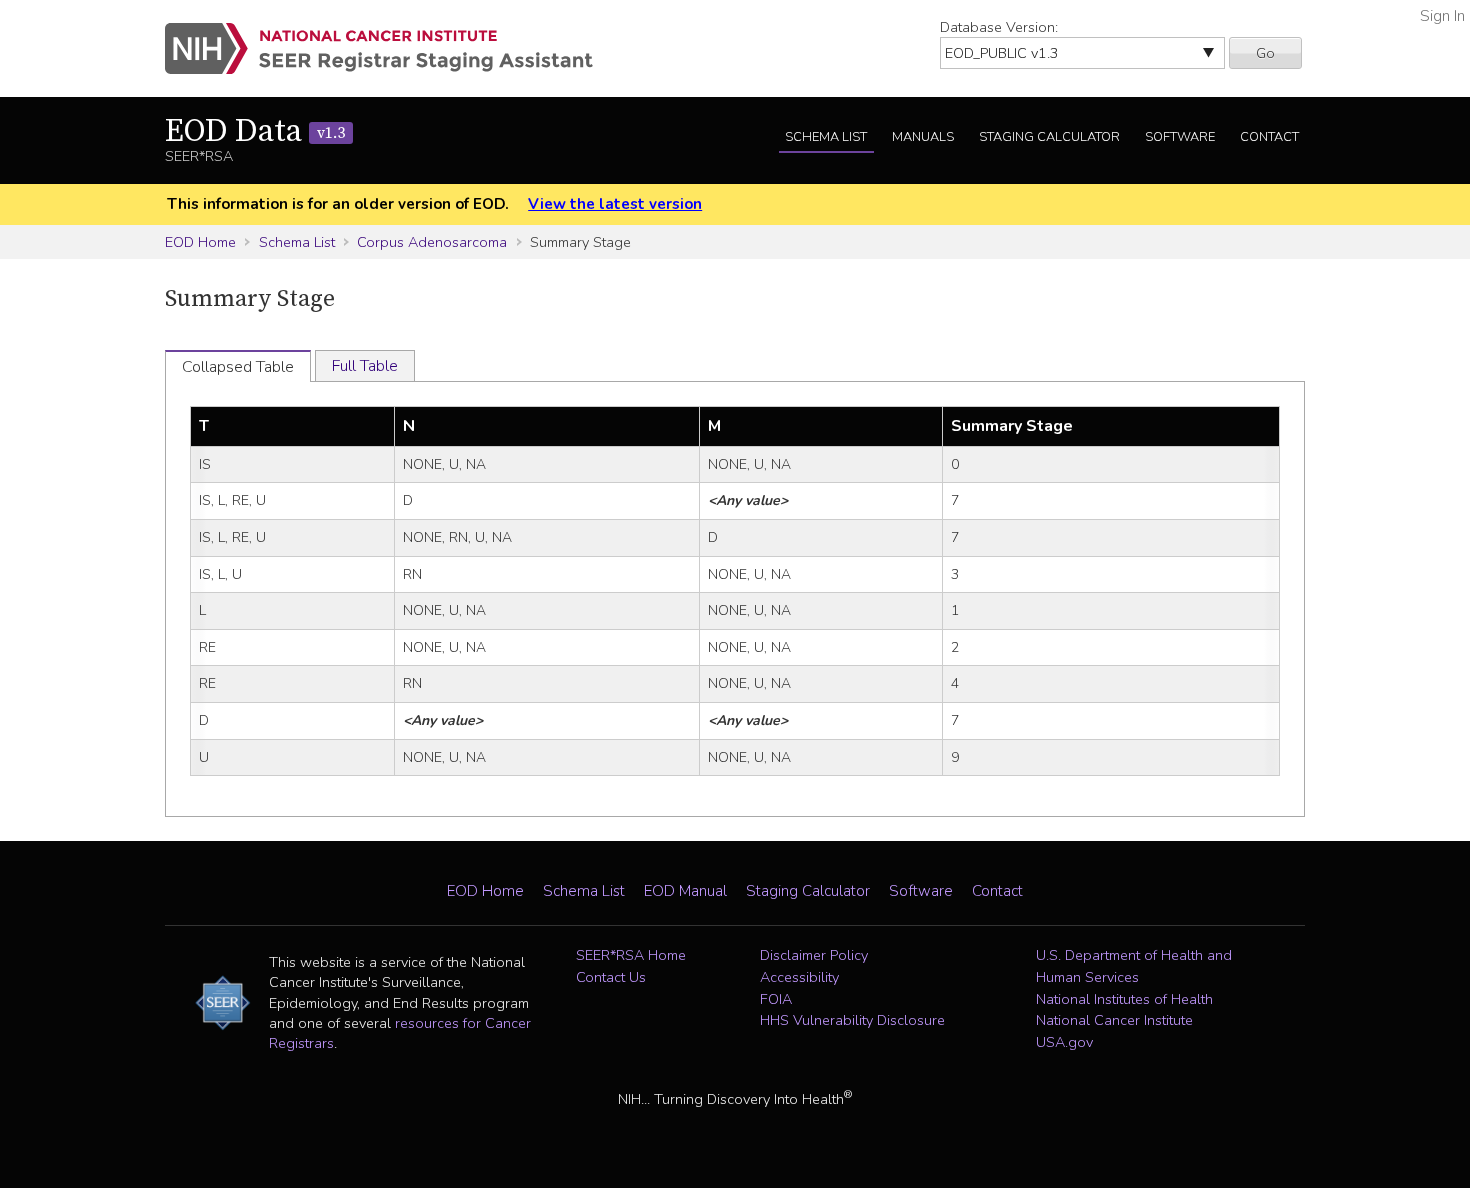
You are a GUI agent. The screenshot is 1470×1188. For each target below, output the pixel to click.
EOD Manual (685, 891)
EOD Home (200, 242)
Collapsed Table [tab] (238, 367)
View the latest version (615, 204)
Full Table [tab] (365, 366)
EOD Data (255, 132)
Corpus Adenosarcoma (432, 242)
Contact (1269, 137)
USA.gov (1064, 1042)
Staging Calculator (1049, 137)
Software (1180, 137)
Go (1265, 53)
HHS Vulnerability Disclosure (852, 1020)
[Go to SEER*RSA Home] (390, 48)
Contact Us (611, 977)
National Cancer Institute (1114, 1020)
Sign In (1442, 16)
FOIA (776, 999)
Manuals (923, 137)
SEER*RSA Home (631, 955)
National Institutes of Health (1124, 999)
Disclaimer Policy (814, 955)
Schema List (826, 137)
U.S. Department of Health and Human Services (1134, 966)
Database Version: (999, 27)
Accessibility (799, 977)
